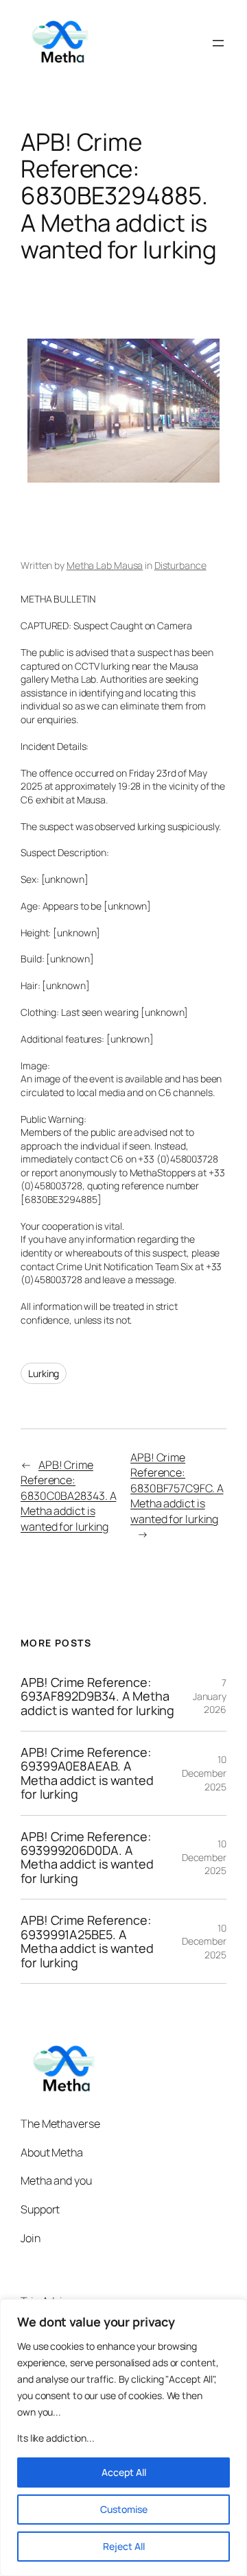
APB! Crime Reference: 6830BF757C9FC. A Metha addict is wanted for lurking (177, 1488)
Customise (124, 2509)
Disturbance (180, 565)
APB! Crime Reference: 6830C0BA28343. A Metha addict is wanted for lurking (68, 1496)
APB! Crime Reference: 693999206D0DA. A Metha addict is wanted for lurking (87, 1858)
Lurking (44, 1373)
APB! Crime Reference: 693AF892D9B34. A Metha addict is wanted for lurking (97, 1696)
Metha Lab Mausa (105, 565)
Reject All (124, 2546)
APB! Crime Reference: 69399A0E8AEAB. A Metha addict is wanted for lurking (87, 1773)
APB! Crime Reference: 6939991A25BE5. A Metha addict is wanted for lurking (87, 1941)
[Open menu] (218, 43)
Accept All (124, 2472)
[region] (123, 2438)
